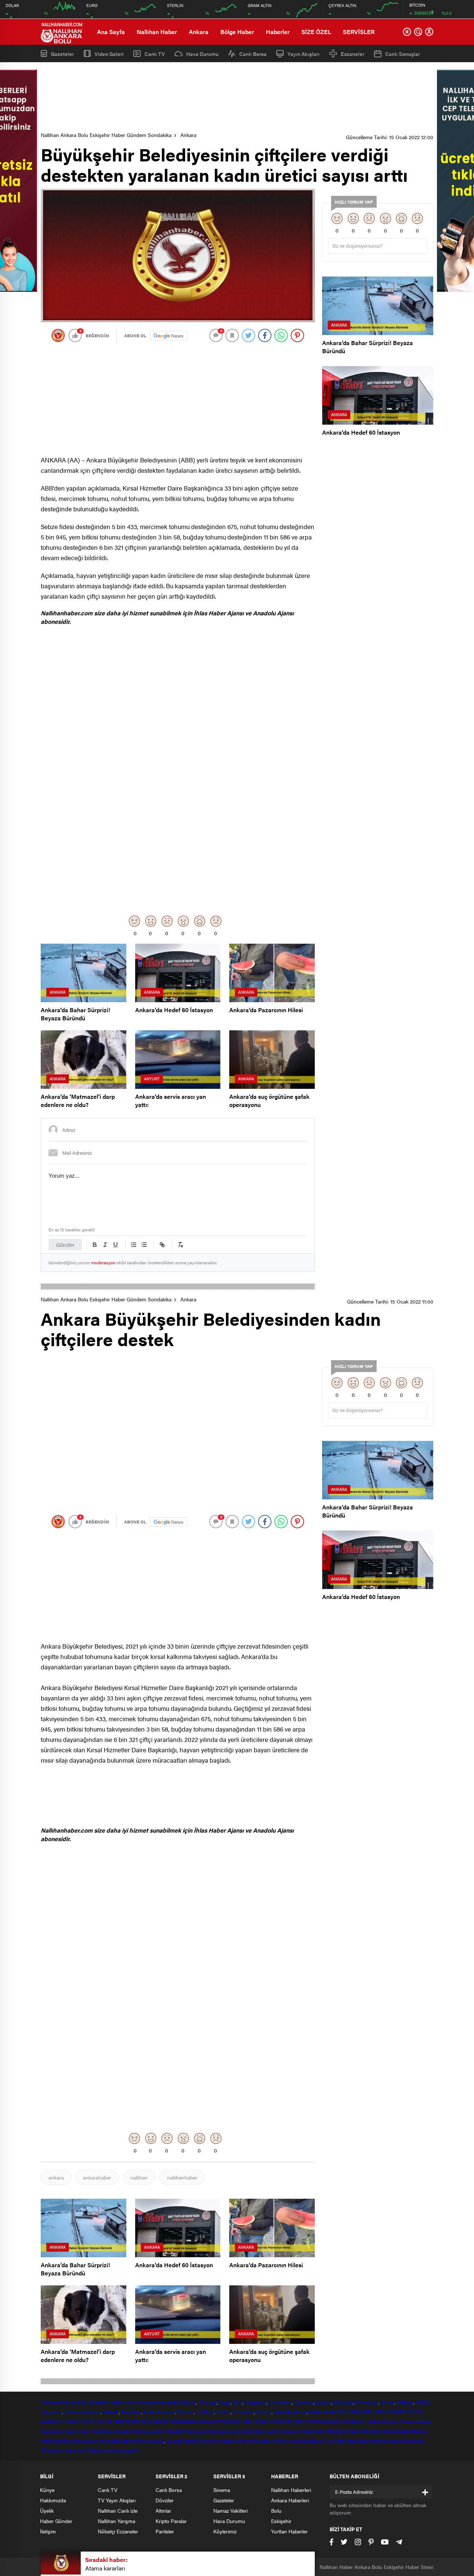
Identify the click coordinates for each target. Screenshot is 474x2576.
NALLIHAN (349, 2412)
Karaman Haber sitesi (66, 2431)
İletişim (48, 2531)
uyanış (173, 2440)
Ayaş (225, 2402)
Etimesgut (367, 2402)
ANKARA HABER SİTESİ (68, 2421)
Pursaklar (243, 2412)
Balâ (237, 2402)
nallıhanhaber (182, 2177)
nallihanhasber (382, 2421)
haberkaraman (199, 2440)
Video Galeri (109, 53)
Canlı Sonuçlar (403, 54)
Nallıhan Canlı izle (118, 2510)
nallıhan (139, 2177)
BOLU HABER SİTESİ (121, 2421)
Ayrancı (279, 2440)
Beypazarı (256, 2402)
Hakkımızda (53, 2500)
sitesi (173, 2402)
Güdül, (423, 2402)
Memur (419, 2431)
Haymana (51, 2412)
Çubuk (324, 2402)
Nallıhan (50, 2402)
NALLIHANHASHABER (318, 2421)
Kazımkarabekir (306, 2440)
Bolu (82, 2402)
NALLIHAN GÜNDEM (267, 2421)
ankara (56, 2177)
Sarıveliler (336, 2440)
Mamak (185, 2412)
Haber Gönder (56, 2521)
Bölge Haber (237, 32)
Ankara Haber (416, 2421)
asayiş (157, 2440)
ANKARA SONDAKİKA (172, 2421)
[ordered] (134, 1245)
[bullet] (144, 1245)
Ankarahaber (152, 2402)
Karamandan (150, 2431)
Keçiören (131, 2412)
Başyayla (358, 2440)
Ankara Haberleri (290, 2500)
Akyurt (188, 2402)
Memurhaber (55, 2440)
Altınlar (163, 2510)
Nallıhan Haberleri (291, 2490)
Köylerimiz (225, 2531)
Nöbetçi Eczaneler (118, 2531)
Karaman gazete (121, 2450)
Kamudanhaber (116, 2440)
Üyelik (47, 2510)
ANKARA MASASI (221, 2421)
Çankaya (304, 2402)
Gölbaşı (405, 2402)
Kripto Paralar (171, 2521)
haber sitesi (123, 2402)
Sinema (222, 2490)
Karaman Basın (386, 2440)
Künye (47, 2490)
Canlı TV (155, 54)
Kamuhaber (84, 2440)
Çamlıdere (280, 2402)
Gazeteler (62, 53)
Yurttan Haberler (289, 2531)
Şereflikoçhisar (290, 2412)
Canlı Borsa (253, 54)
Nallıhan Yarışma (116, 2521)
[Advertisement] (237, 97)
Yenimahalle (322, 2412)
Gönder (65, 1244)
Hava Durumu (202, 54)
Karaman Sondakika (209, 2431)
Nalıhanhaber (395, 2431)
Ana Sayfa (111, 32)
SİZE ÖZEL (316, 32)
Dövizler (165, 2500)
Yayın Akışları (303, 54)
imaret (141, 2440)
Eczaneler (353, 54)
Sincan (264, 2412)
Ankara (199, 32)
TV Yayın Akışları (117, 2500)
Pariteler (165, 2531)
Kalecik (111, 2412)
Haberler (278, 32)
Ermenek (226, 2440)
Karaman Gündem (114, 2431)
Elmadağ (343, 2402)
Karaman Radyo (83, 2450)
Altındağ (207, 2402)
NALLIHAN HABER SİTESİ (393, 2412)
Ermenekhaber (253, 2440)
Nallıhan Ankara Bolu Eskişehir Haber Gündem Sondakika (106, 135)
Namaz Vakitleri (231, 2510)
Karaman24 (266, 2431)
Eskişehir (99, 2402)
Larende (243, 2431)
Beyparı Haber (344, 2431)
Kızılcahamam (159, 2412)
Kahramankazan (82, 2412)
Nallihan (355, 2421)
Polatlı (223, 2412)
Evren (388, 2402)
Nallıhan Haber (157, 32)
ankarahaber (97, 2177)
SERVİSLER (359, 32)
